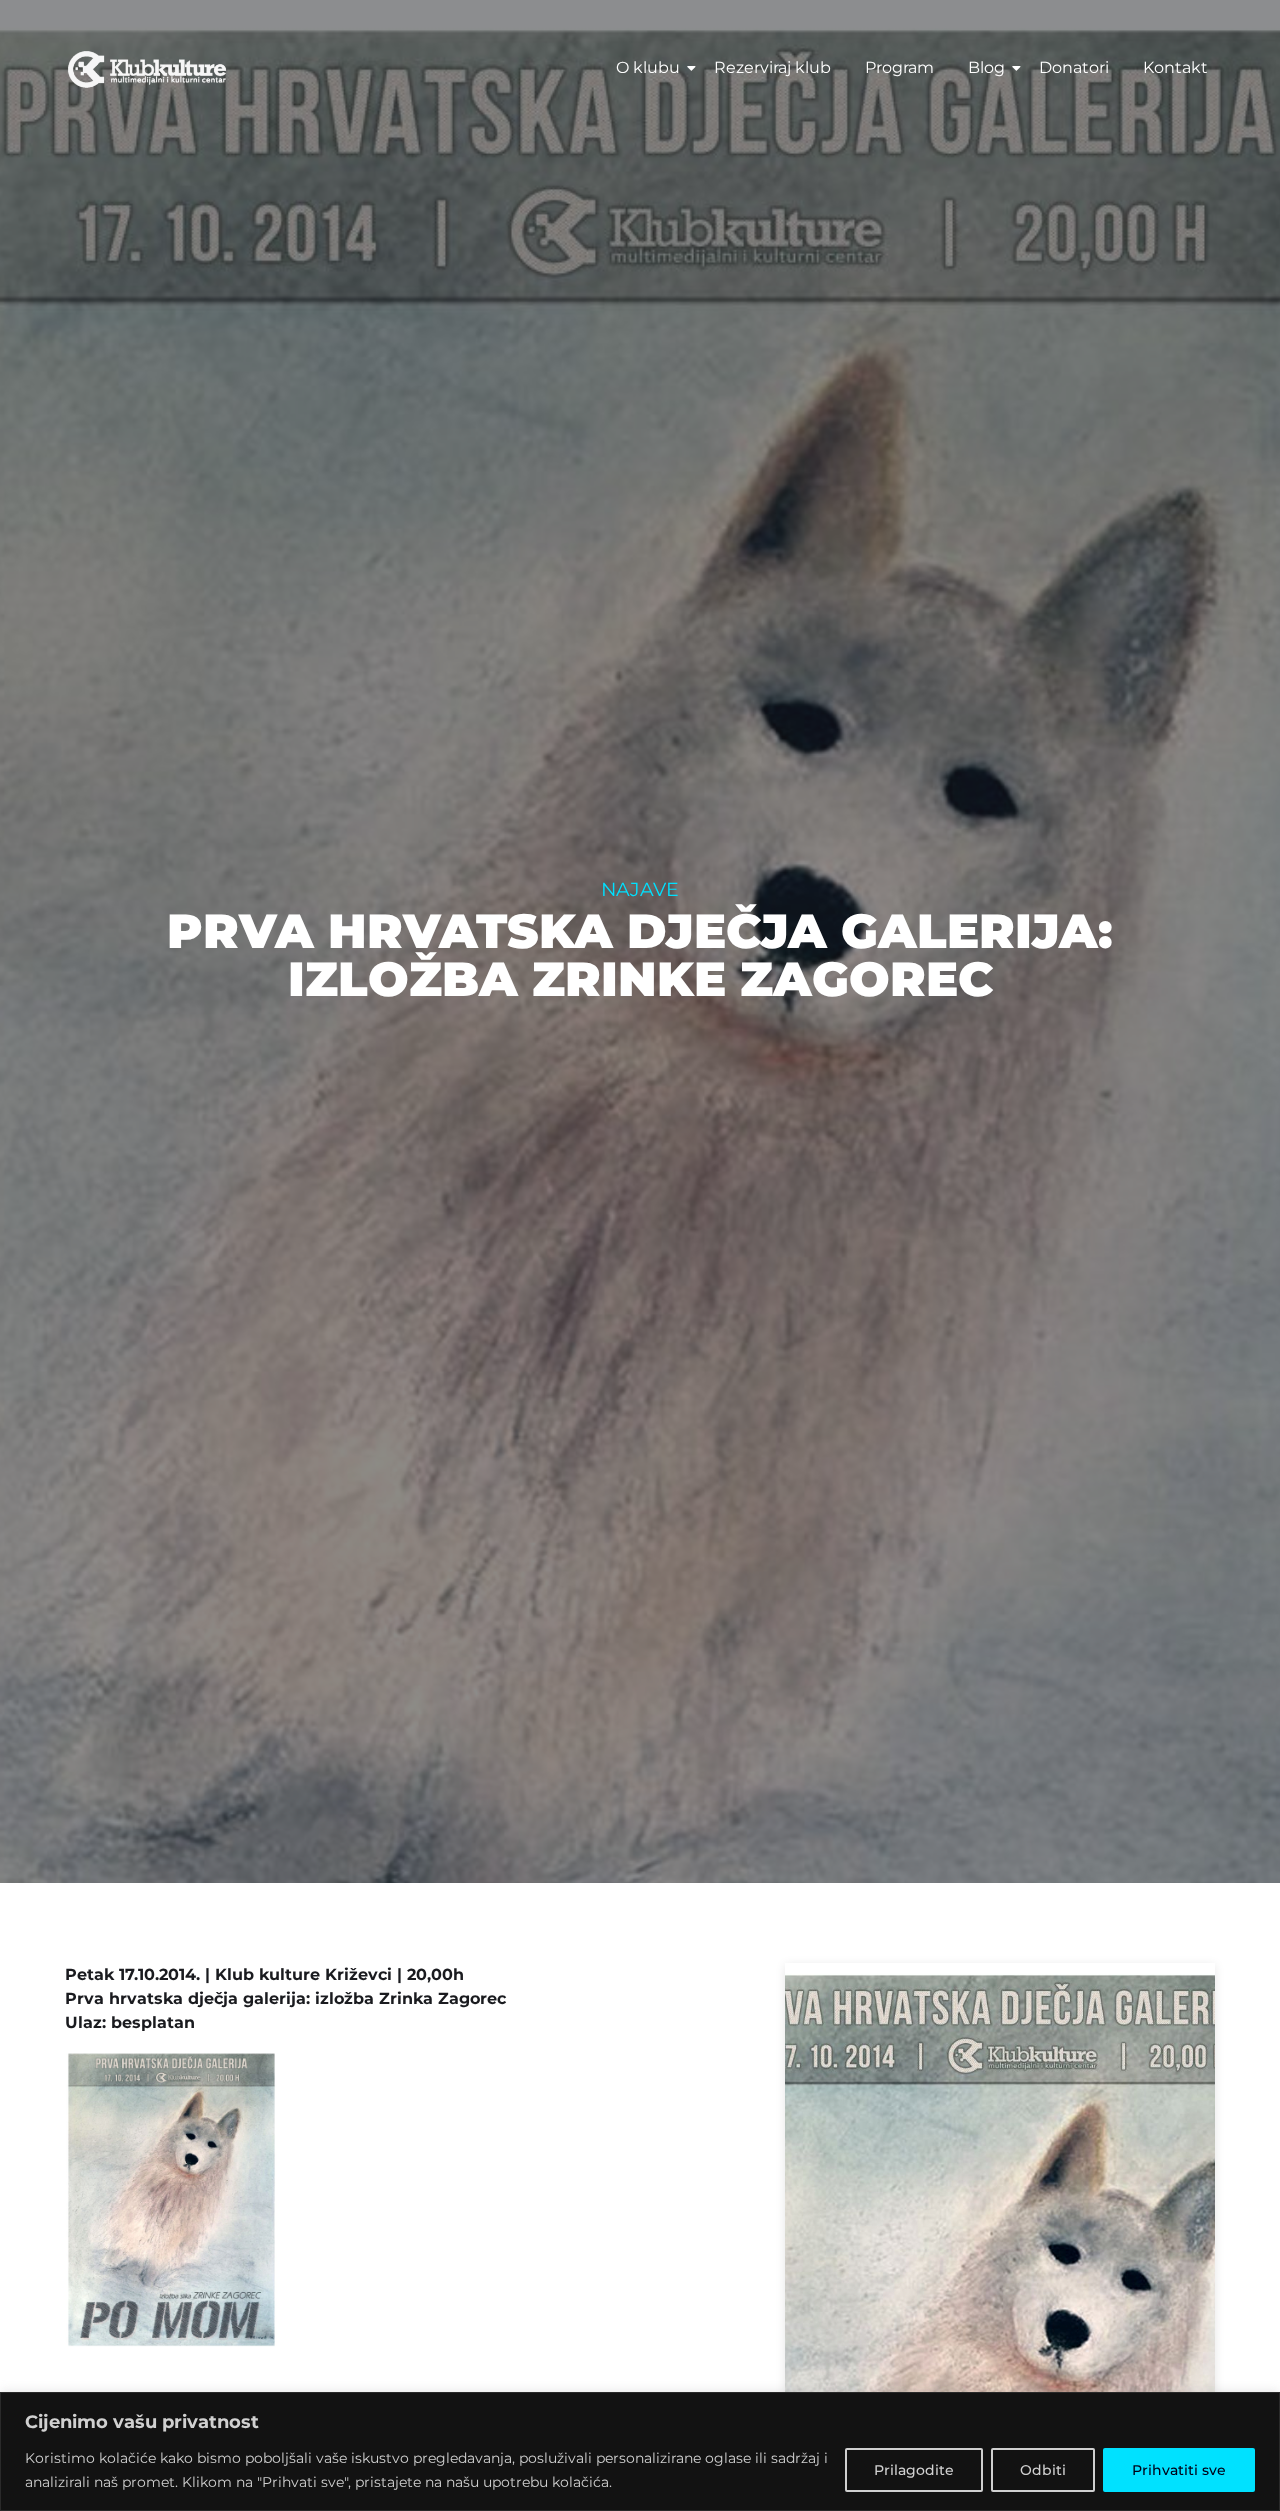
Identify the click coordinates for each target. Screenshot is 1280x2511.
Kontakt (1175, 67)
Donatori (1074, 67)
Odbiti (1043, 2470)
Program (899, 67)
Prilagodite (914, 2470)
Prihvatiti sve (1179, 2470)
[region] (640, 2451)
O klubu (648, 67)
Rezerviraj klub (772, 67)
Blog (986, 67)
